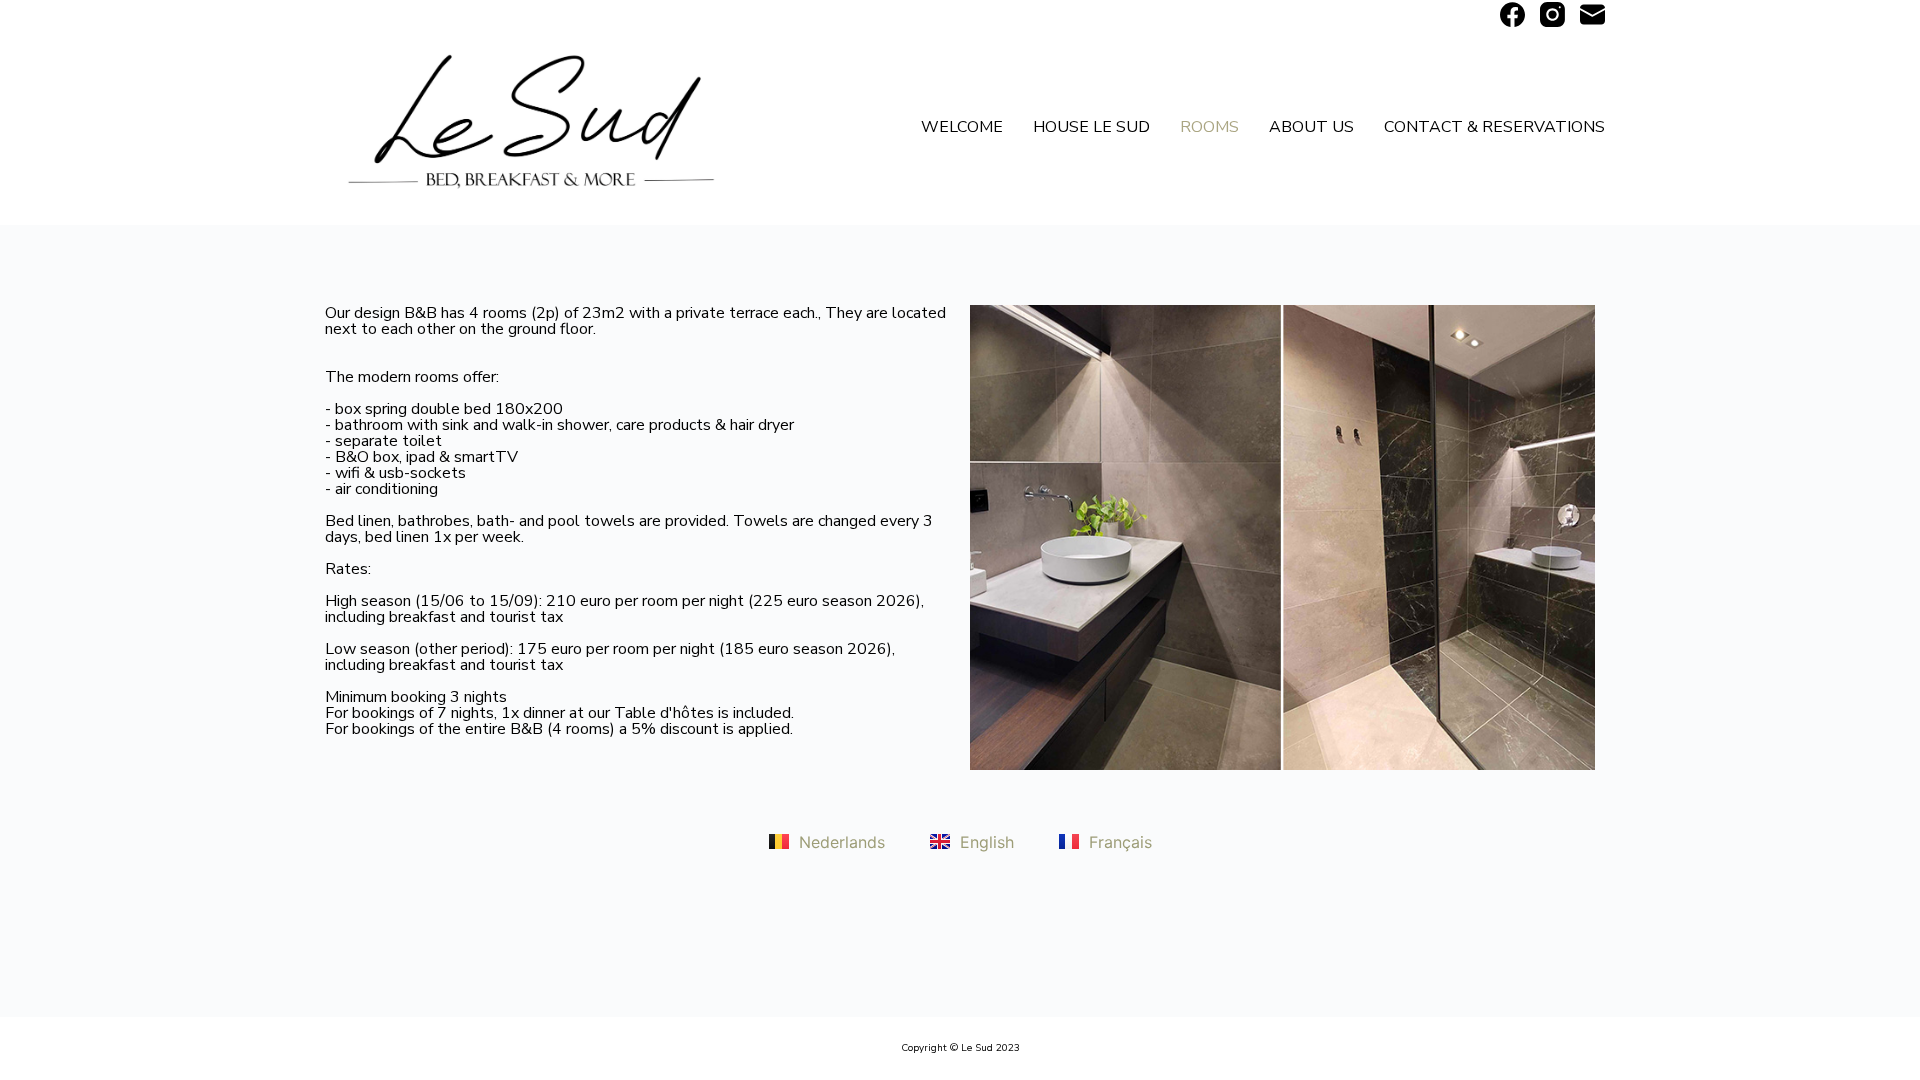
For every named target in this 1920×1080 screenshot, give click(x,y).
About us (1311, 127)
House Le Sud (1091, 127)
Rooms (1209, 127)
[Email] (1592, 14)
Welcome (962, 127)
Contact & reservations (1494, 127)
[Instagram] (1552, 14)
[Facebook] (1512, 14)
